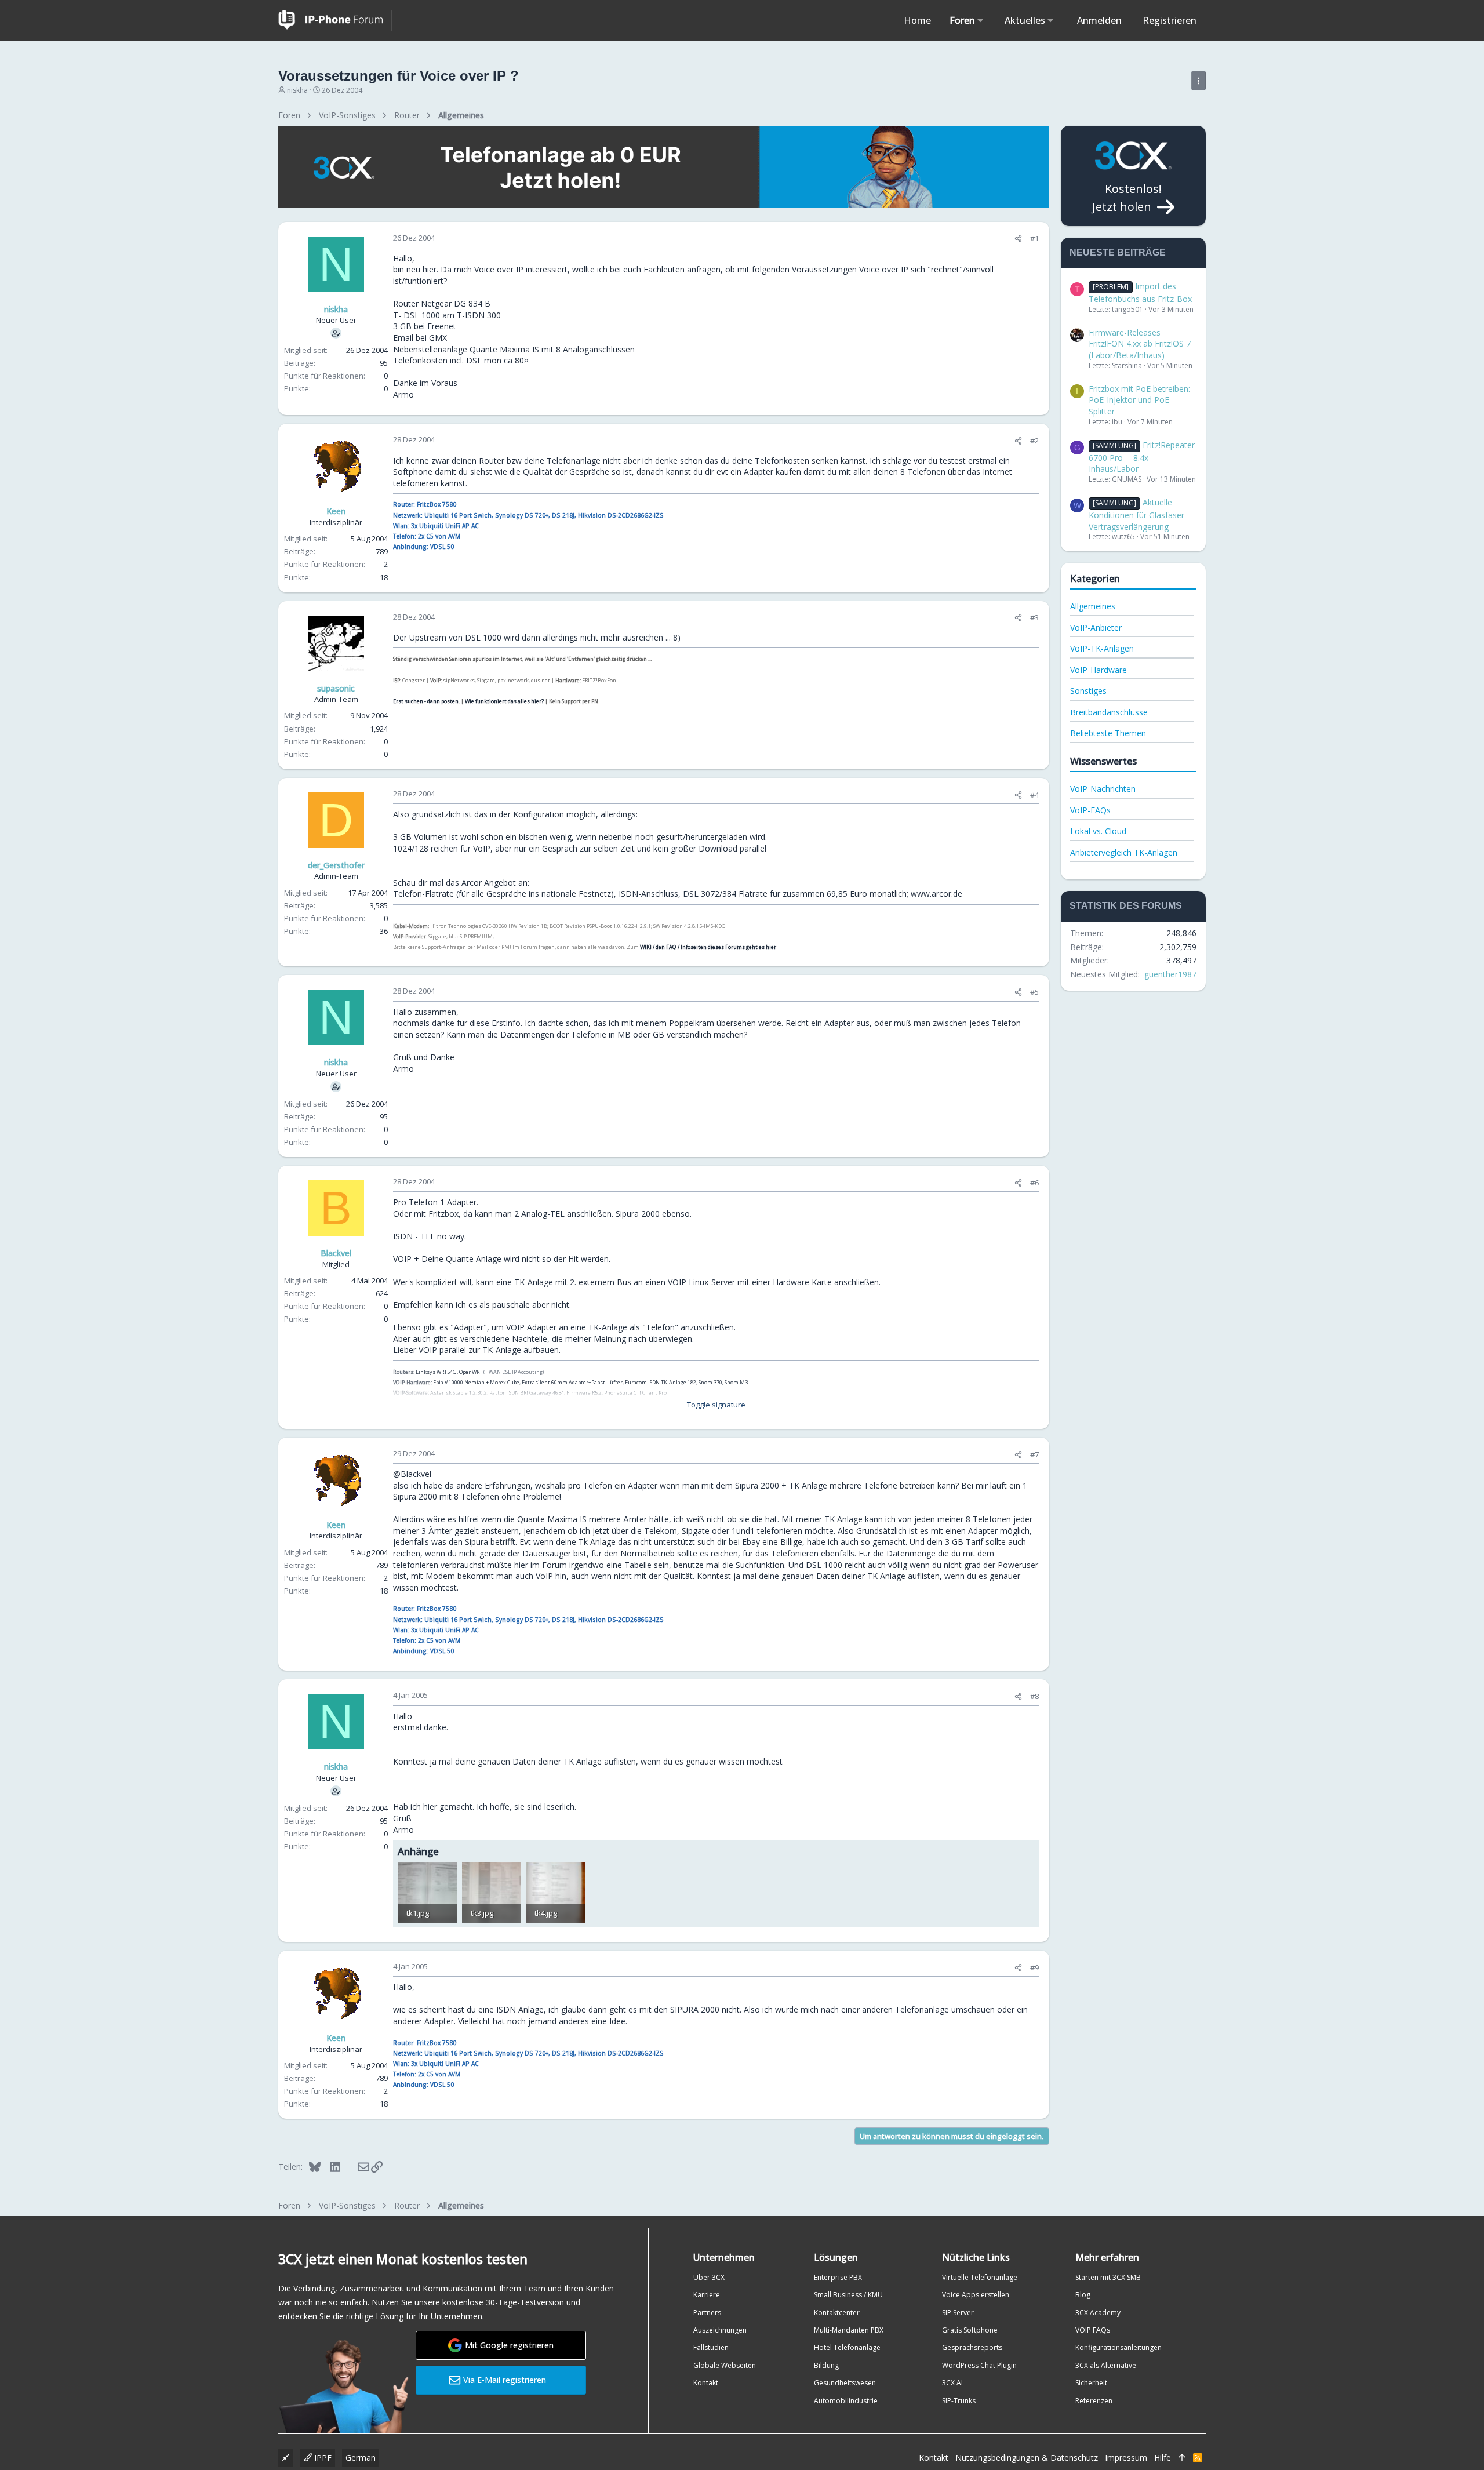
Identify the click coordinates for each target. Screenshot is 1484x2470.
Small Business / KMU (848, 2295)
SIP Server (958, 2313)
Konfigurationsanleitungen (1119, 2347)
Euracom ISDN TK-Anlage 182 (661, 1382)
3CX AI (952, 2383)
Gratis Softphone (970, 2330)
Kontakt (706, 2383)
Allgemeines (1093, 606)
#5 (1034, 992)
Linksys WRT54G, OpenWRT (449, 1372)
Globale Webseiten (725, 2365)
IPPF (322, 2458)
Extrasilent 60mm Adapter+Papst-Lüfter (572, 1382)
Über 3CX (709, 2277)
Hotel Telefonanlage (847, 2347)
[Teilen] (1018, 239)
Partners (707, 2313)
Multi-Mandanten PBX (849, 2330)
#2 (1034, 441)
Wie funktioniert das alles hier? (504, 701)
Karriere (707, 2295)
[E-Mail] (356, 2166)
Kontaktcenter (837, 2313)
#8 (1034, 1696)
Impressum (1126, 2458)
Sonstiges (1088, 691)
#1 (1034, 238)
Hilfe (1163, 2458)
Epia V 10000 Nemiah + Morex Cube (476, 1382)
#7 (1034, 1454)
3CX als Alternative (1106, 2365)
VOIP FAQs (1093, 2330)
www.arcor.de (936, 894)
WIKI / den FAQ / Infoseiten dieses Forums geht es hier (708, 947)
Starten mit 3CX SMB (1108, 2277)
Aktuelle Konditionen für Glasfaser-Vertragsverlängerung (1138, 514)
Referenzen (1094, 2401)
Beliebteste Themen (1108, 733)
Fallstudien (711, 2347)
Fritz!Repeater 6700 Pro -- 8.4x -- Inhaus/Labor (1142, 457)
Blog (1083, 2295)
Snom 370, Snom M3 (723, 1382)
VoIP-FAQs (1090, 810)
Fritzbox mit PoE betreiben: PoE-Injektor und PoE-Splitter (1139, 400)
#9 (1034, 1967)
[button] (981, 20)
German (361, 2458)
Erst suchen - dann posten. (426, 701)
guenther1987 (1170, 974)
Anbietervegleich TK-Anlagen (1124, 852)
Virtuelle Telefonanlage (980, 2277)
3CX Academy (1098, 2313)
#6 (1034, 1183)
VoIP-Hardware (1099, 670)
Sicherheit (1091, 2383)
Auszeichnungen (720, 2330)
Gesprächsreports (972, 2347)
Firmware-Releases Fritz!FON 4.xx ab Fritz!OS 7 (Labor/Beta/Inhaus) (1140, 344)
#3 (1034, 617)
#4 (1034, 795)
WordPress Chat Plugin (979, 2365)
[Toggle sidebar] (1199, 81)
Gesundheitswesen (845, 2383)
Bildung (826, 2365)
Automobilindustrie (846, 2401)
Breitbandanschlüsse (1109, 712)
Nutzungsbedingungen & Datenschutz (1027, 2458)
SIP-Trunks (959, 2401)
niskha (297, 90)
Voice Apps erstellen (976, 2295)
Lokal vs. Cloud (1098, 831)
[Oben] (1182, 2458)
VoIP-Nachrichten (1103, 789)
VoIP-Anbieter (1096, 627)
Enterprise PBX (838, 2277)
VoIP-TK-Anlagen (1102, 648)
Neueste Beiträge (1118, 252)
